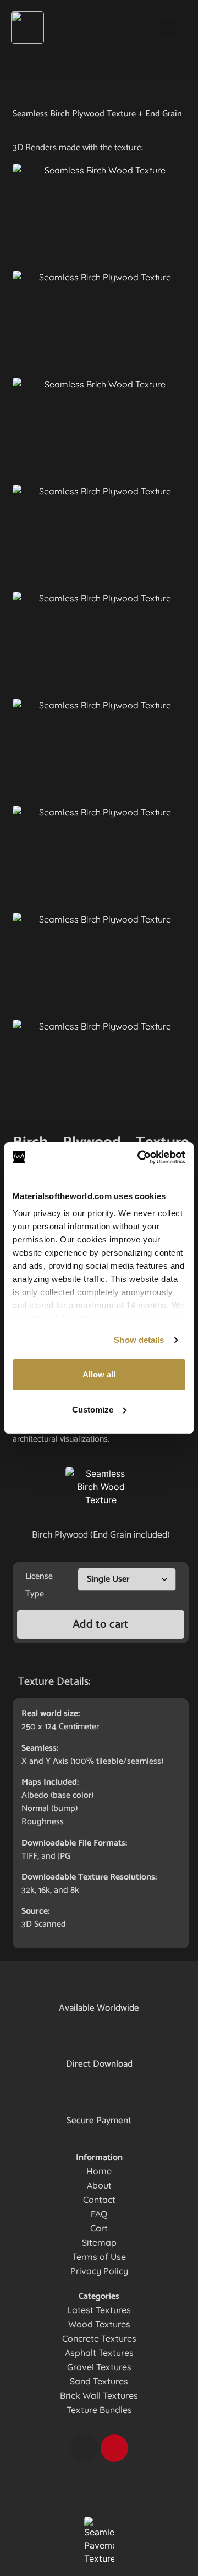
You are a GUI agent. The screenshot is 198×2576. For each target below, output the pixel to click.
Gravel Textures (99, 2367)
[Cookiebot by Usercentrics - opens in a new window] (140, 1157)
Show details (139, 1340)
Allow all (99, 1374)
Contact (99, 2200)
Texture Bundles (99, 2410)
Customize (93, 1410)
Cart (99, 2228)
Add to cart (101, 1624)
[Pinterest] (114, 2448)
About (99, 2185)
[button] (167, 28)
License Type (39, 1585)
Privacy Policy (99, 2271)
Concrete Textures (99, 2338)
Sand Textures (99, 2381)
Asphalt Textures (99, 2353)
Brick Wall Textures (99, 2395)
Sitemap (99, 2242)
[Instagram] (84, 2448)
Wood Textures (99, 2324)
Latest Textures (99, 2310)
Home (99, 2171)
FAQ (99, 2214)
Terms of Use (99, 2257)
